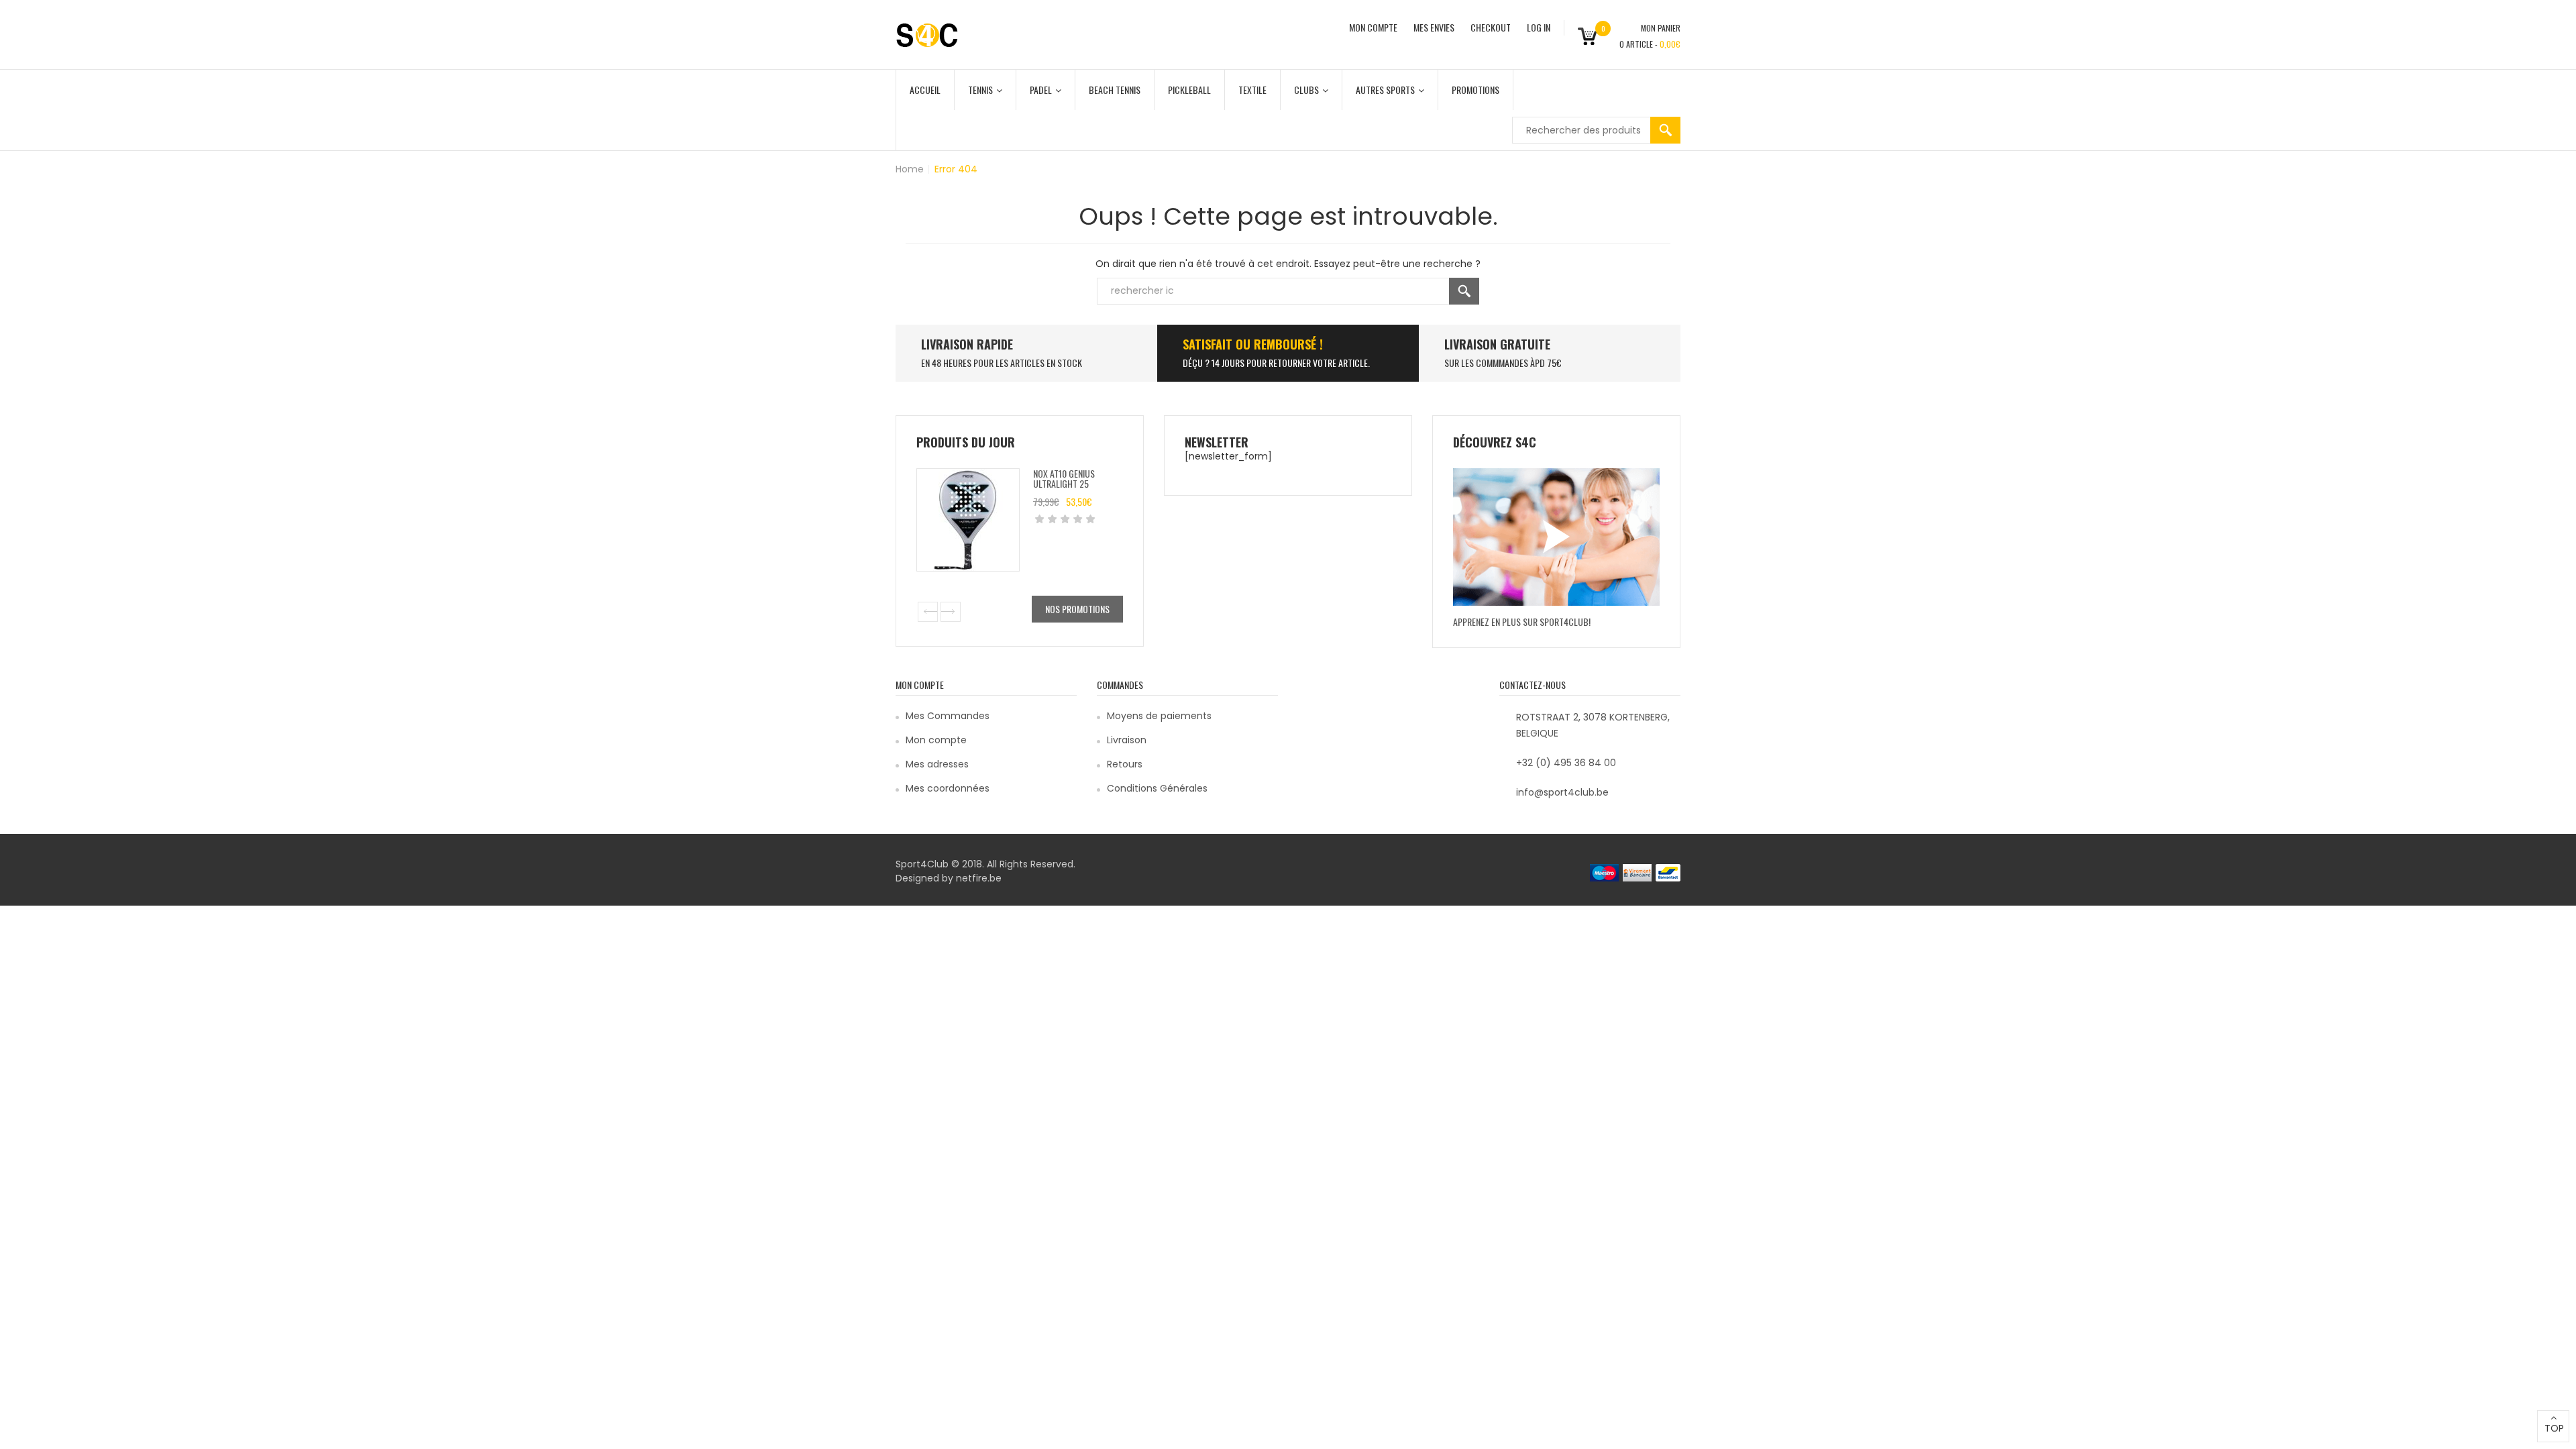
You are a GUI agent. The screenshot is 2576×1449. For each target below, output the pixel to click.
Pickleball (1189, 90)
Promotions (1475, 90)
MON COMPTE (1373, 27)
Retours (1125, 764)
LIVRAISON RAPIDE (967, 344)
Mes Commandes (948, 716)
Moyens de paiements (1159, 716)
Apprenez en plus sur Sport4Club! (1522, 622)
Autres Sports (1385, 90)
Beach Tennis (1115, 90)
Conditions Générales (1157, 788)
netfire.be (979, 878)
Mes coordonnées (948, 788)
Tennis (980, 90)
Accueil (925, 90)
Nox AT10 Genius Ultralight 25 (1064, 478)
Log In (1539, 27)
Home (910, 169)
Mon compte (936, 740)
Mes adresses (937, 764)
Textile (1252, 90)
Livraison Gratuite (1497, 344)
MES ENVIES (1434, 27)
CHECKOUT (1491, 27)
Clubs (1306, 90)
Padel (1041, 90)
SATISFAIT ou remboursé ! (1253, 344)
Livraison (1127, 740)
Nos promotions (1077, 609)
